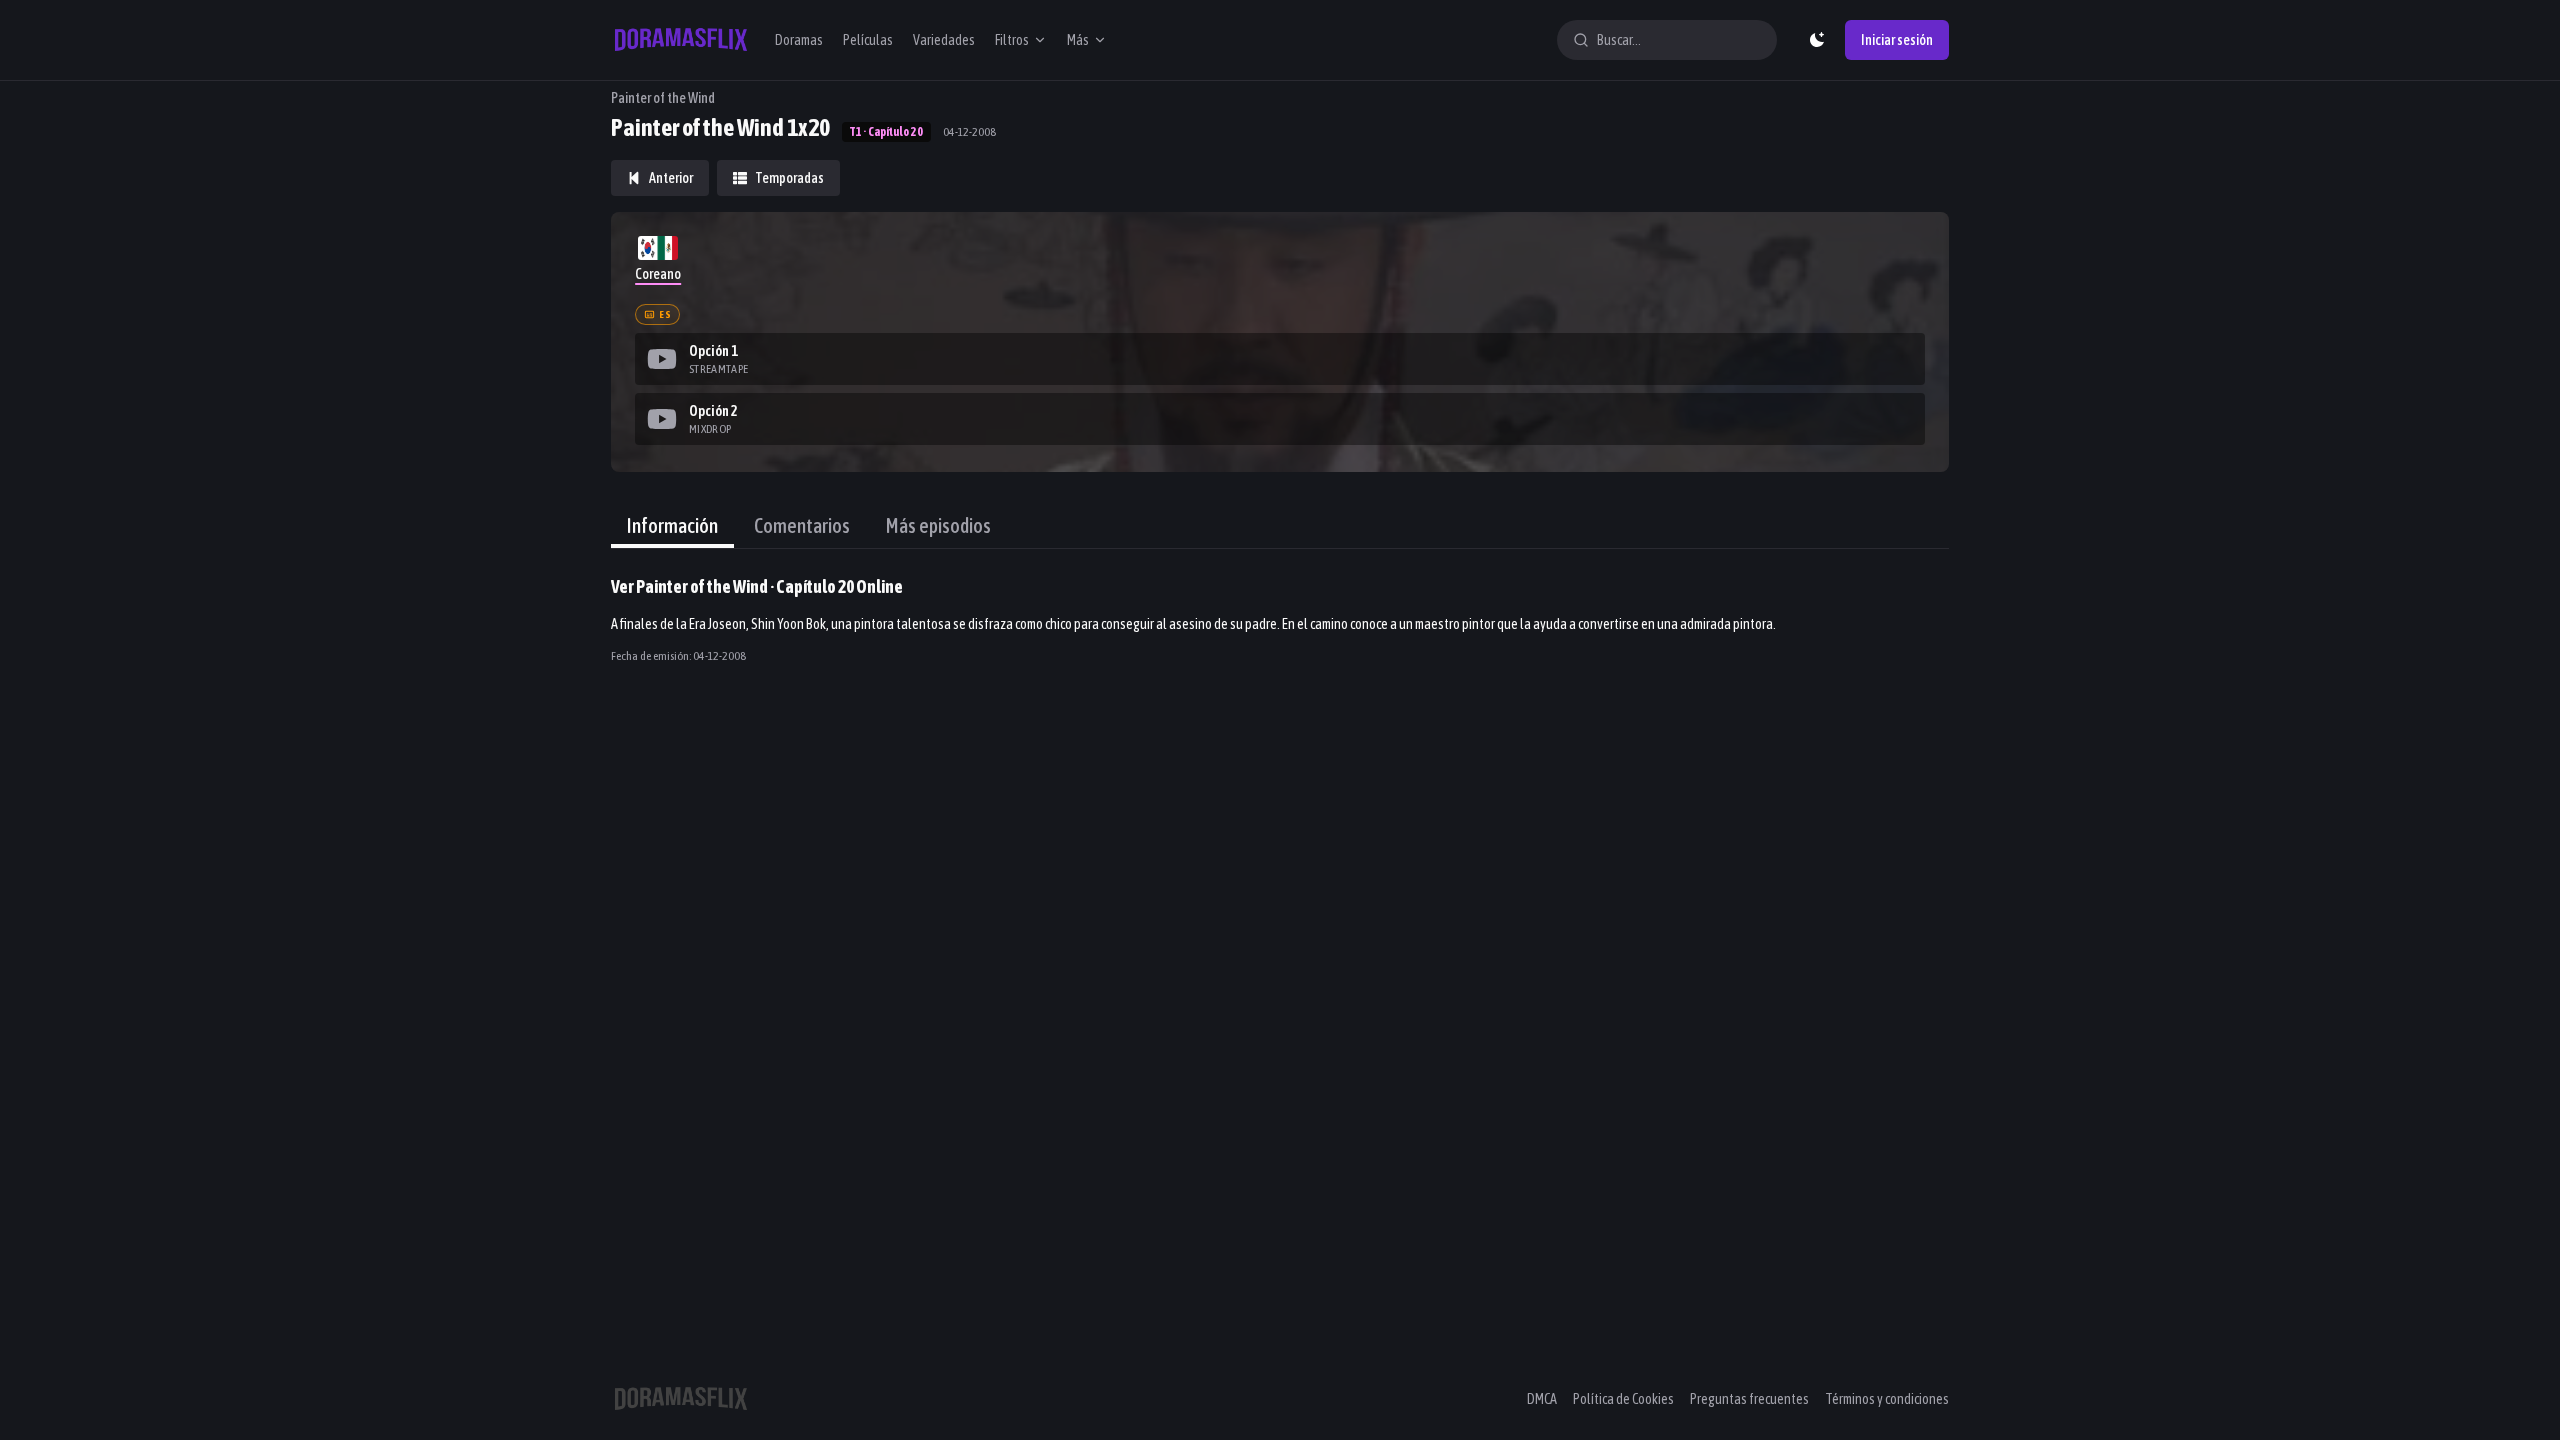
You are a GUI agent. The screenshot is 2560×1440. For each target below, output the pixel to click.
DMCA (1542, 1399)
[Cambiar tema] (1817, 40)
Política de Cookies (1623, 1399)
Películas (868, 40)
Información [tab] (672, 525)
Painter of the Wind (663, 98)
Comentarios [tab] (802, 525)
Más (1078, 40)
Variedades (944, 40)
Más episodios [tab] (938, 525)
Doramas (799, 40)
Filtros (1012, 40)
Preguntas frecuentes (1749, 1399)
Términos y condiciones (1887, 1399)
